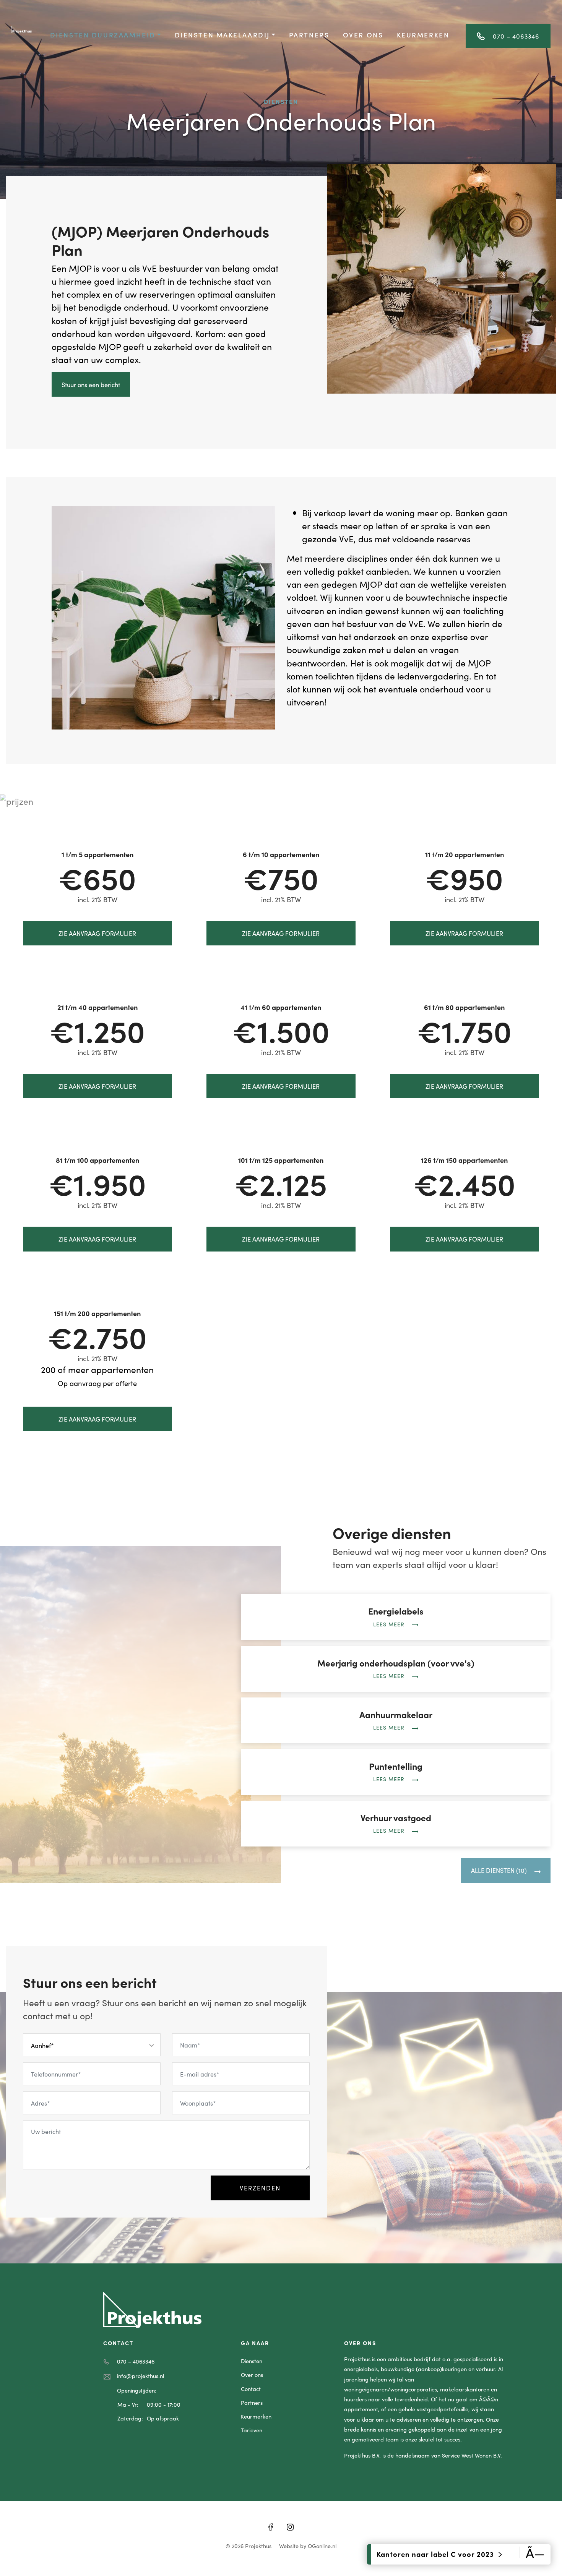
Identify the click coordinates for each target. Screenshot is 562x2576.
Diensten (252, 2361)
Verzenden (260, 2188)
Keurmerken (423, 35)
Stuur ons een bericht (91, 384)
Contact (251, 2389)
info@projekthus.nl (140, 2376)
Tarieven (252, 2430)
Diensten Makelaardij (222, 35)
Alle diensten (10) (499, 1870)
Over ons (363, 35)
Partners (309, 35)
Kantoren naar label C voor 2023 (436, 2554)
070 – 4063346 (516, 36)
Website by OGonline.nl (308, 2546)
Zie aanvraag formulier (97, 933)
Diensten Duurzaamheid (103, 35)
